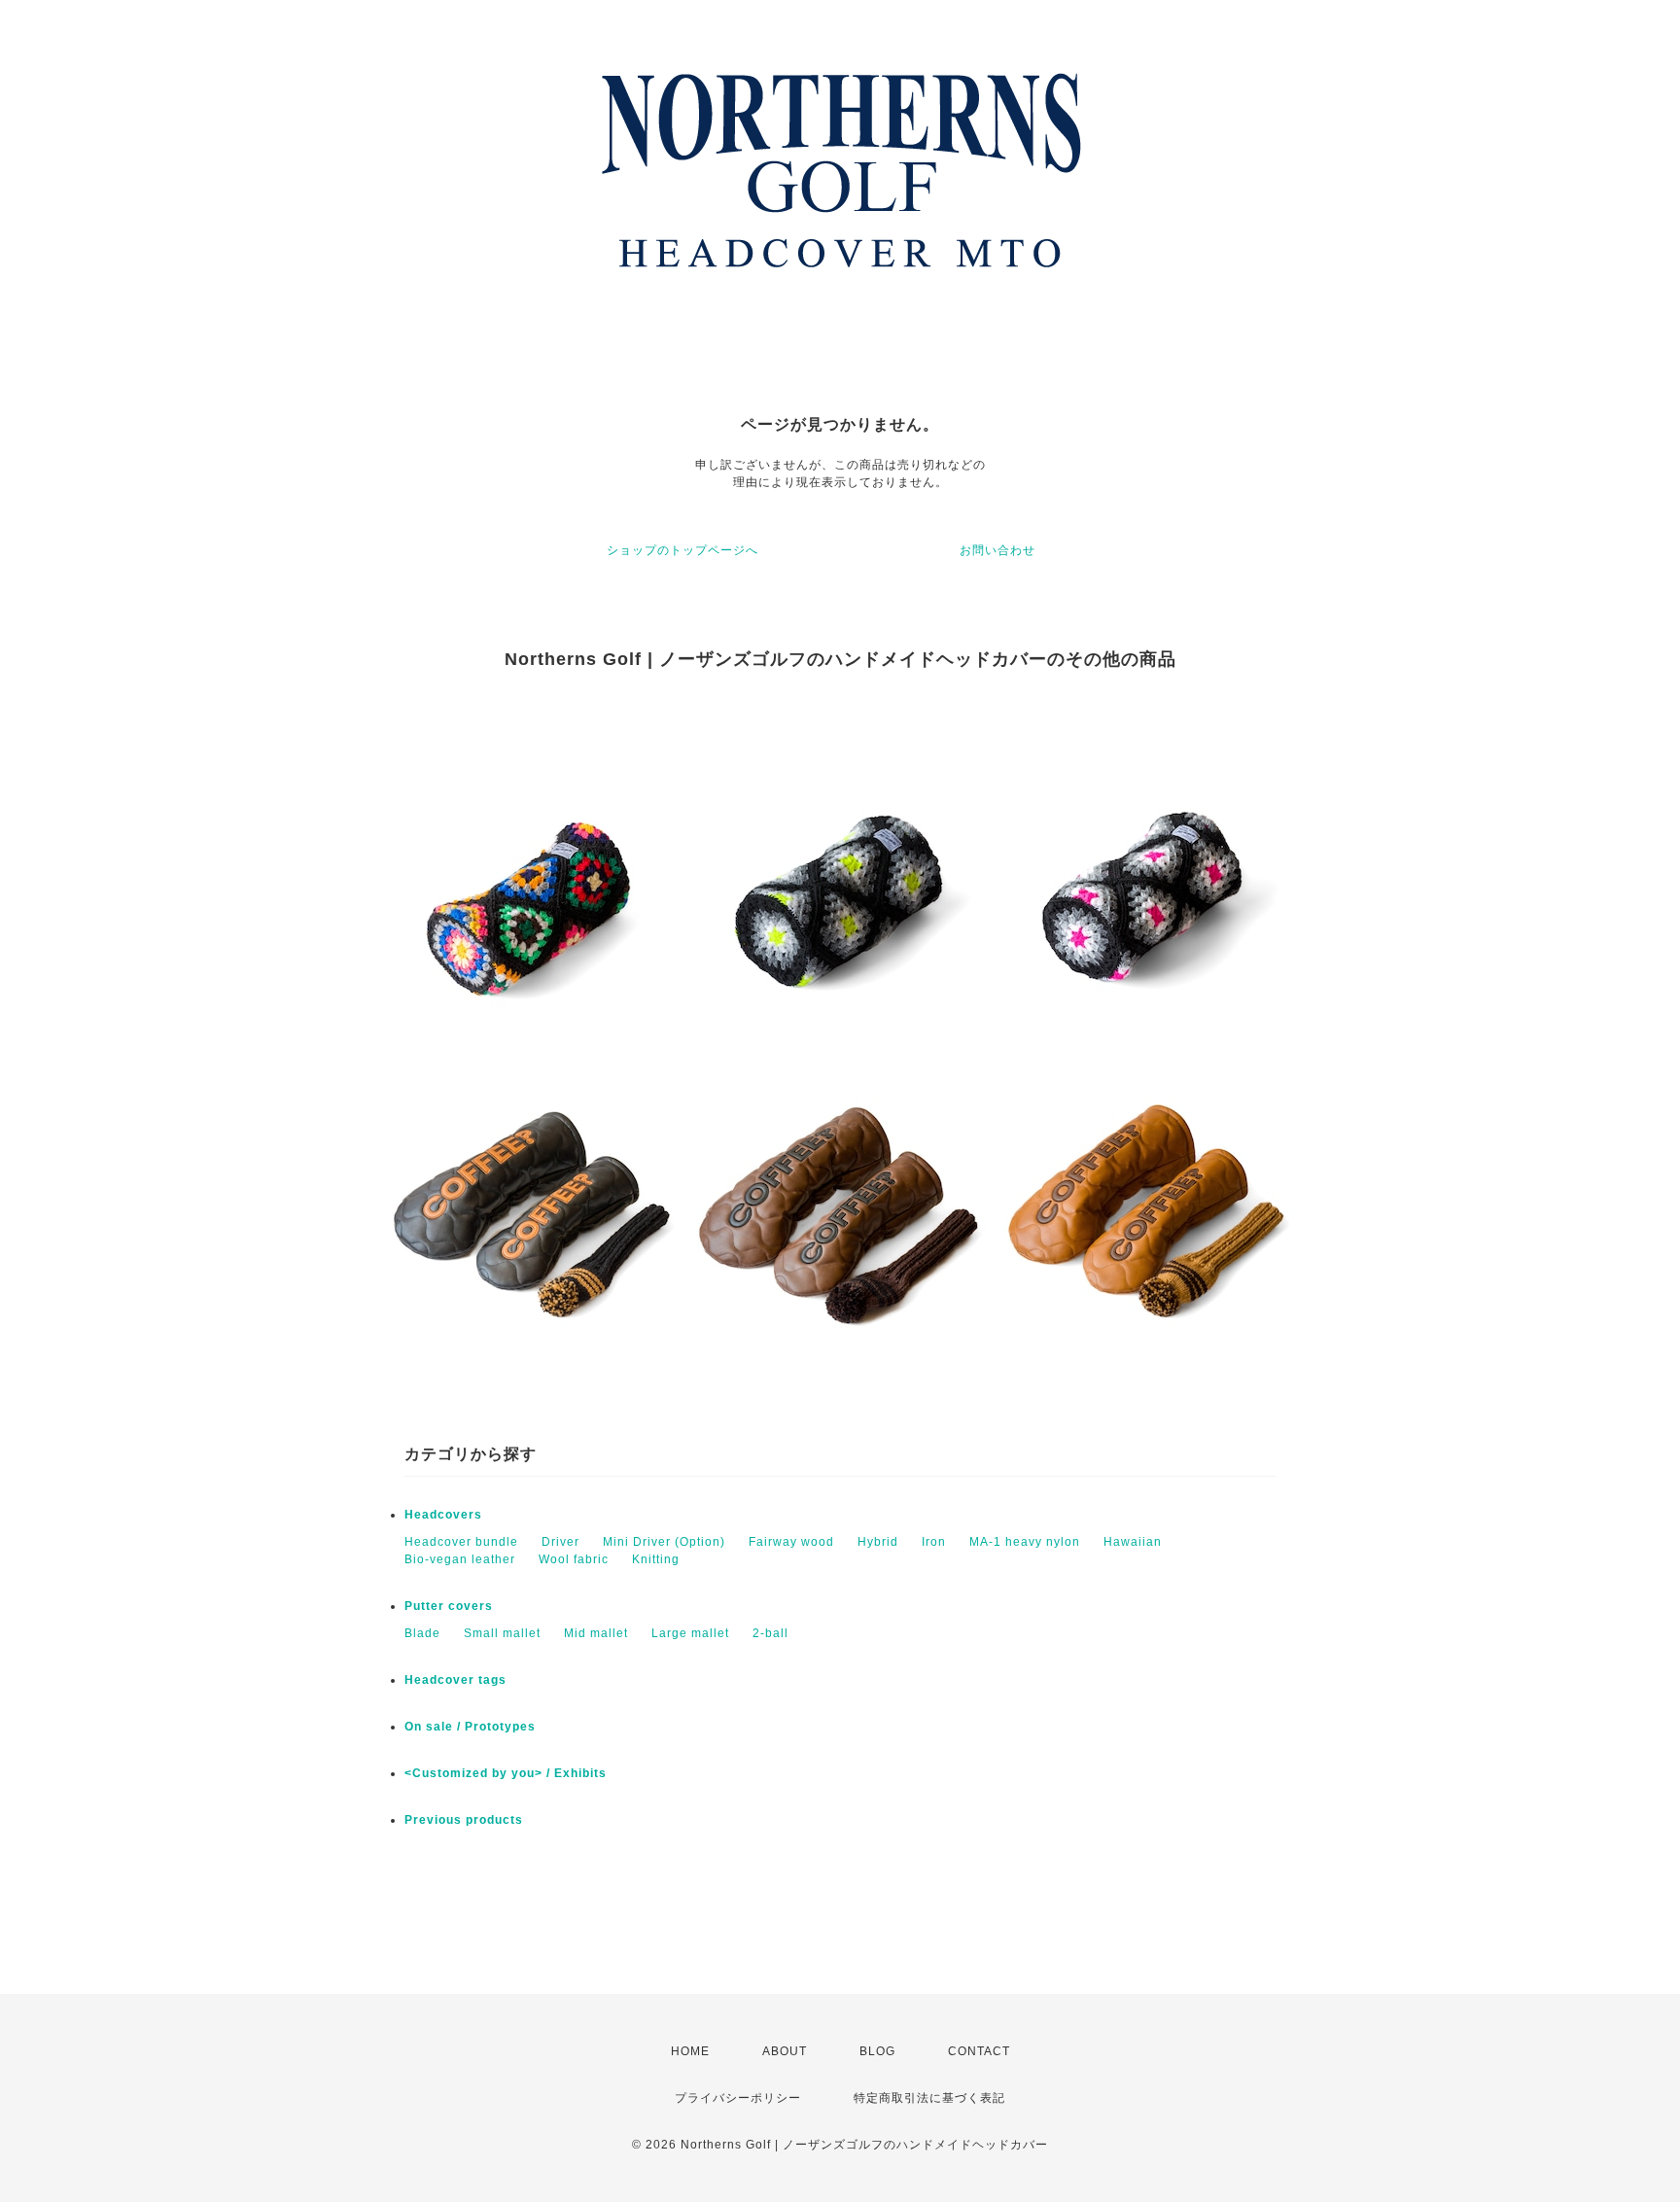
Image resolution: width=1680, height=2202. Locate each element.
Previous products (464, 1820)
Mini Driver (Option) (664, 1542)
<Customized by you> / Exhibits (506, 1773)
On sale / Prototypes (470, 1727)
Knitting (656, 1559)
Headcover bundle (461, 1542)
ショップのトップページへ (682, 550)
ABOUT (785, 2051)
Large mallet (690, 1633)
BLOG (877, 2051)
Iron (934, 1542)
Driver (560, 1542)
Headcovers (443, 1515)
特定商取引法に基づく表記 (929, 2098)
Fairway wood (791, 1542)
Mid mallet (596, 1633)
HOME (690, 2051)
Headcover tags (455, 1680)
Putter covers (449, 1606)
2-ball (770, 1633)
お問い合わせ (997, 550)
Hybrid (878, 1542)
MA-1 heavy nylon (1025, 1542)
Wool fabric (574, 1559)
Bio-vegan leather (460, 1559)
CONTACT (979, 2051)
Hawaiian (1133, 1542)
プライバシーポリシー (738, 2098)
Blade (422, 1633)
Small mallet (502, 1633)
